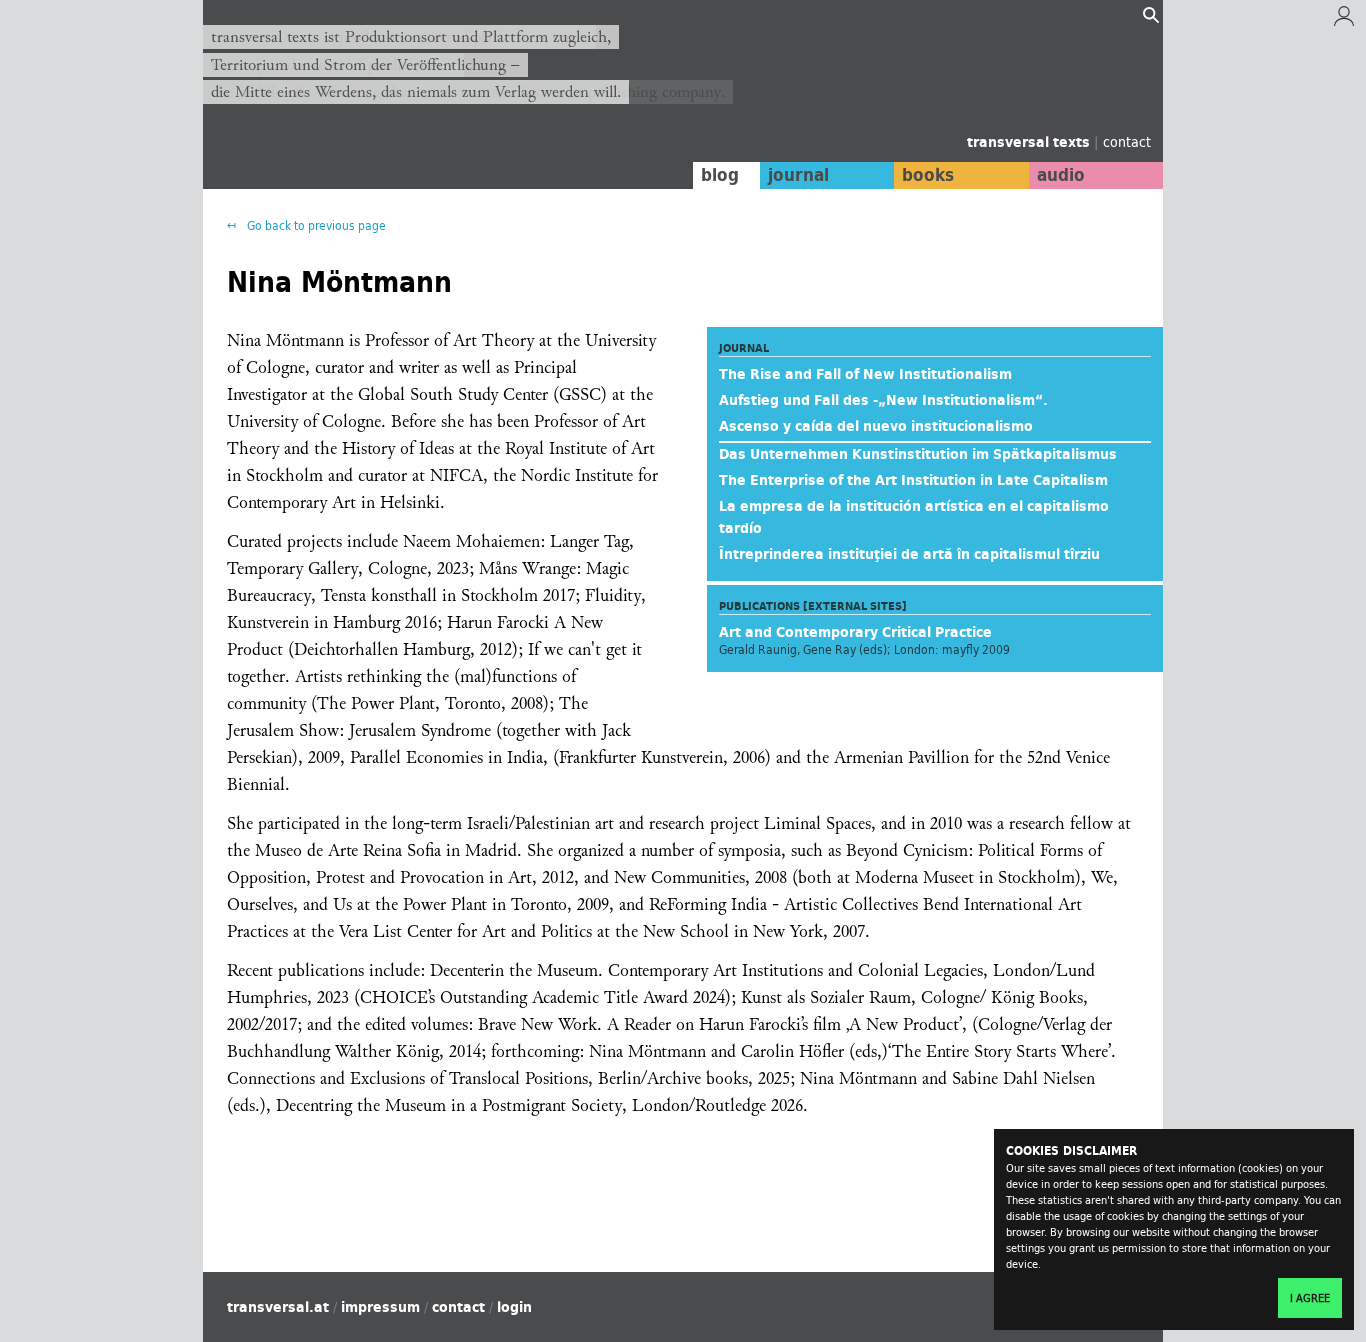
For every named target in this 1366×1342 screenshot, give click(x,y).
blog (720, 175)
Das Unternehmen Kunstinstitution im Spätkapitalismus (918, 454)
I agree (1310, 1298)
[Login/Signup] (1344, 21)
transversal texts (1030, 142)
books (928, 175)
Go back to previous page (315, 225)
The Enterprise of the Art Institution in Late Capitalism (913, 480)
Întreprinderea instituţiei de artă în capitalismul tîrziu (909, 554)
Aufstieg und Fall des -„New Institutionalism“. (883, 400)
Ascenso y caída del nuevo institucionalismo (876, 426)
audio (1061, 175)
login (514, 1307)
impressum (380, 1307)
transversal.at (278, 1307)
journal (798, 175)
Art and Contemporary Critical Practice (855, 632)
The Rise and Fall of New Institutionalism (865, 374)
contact (1127, 141)
